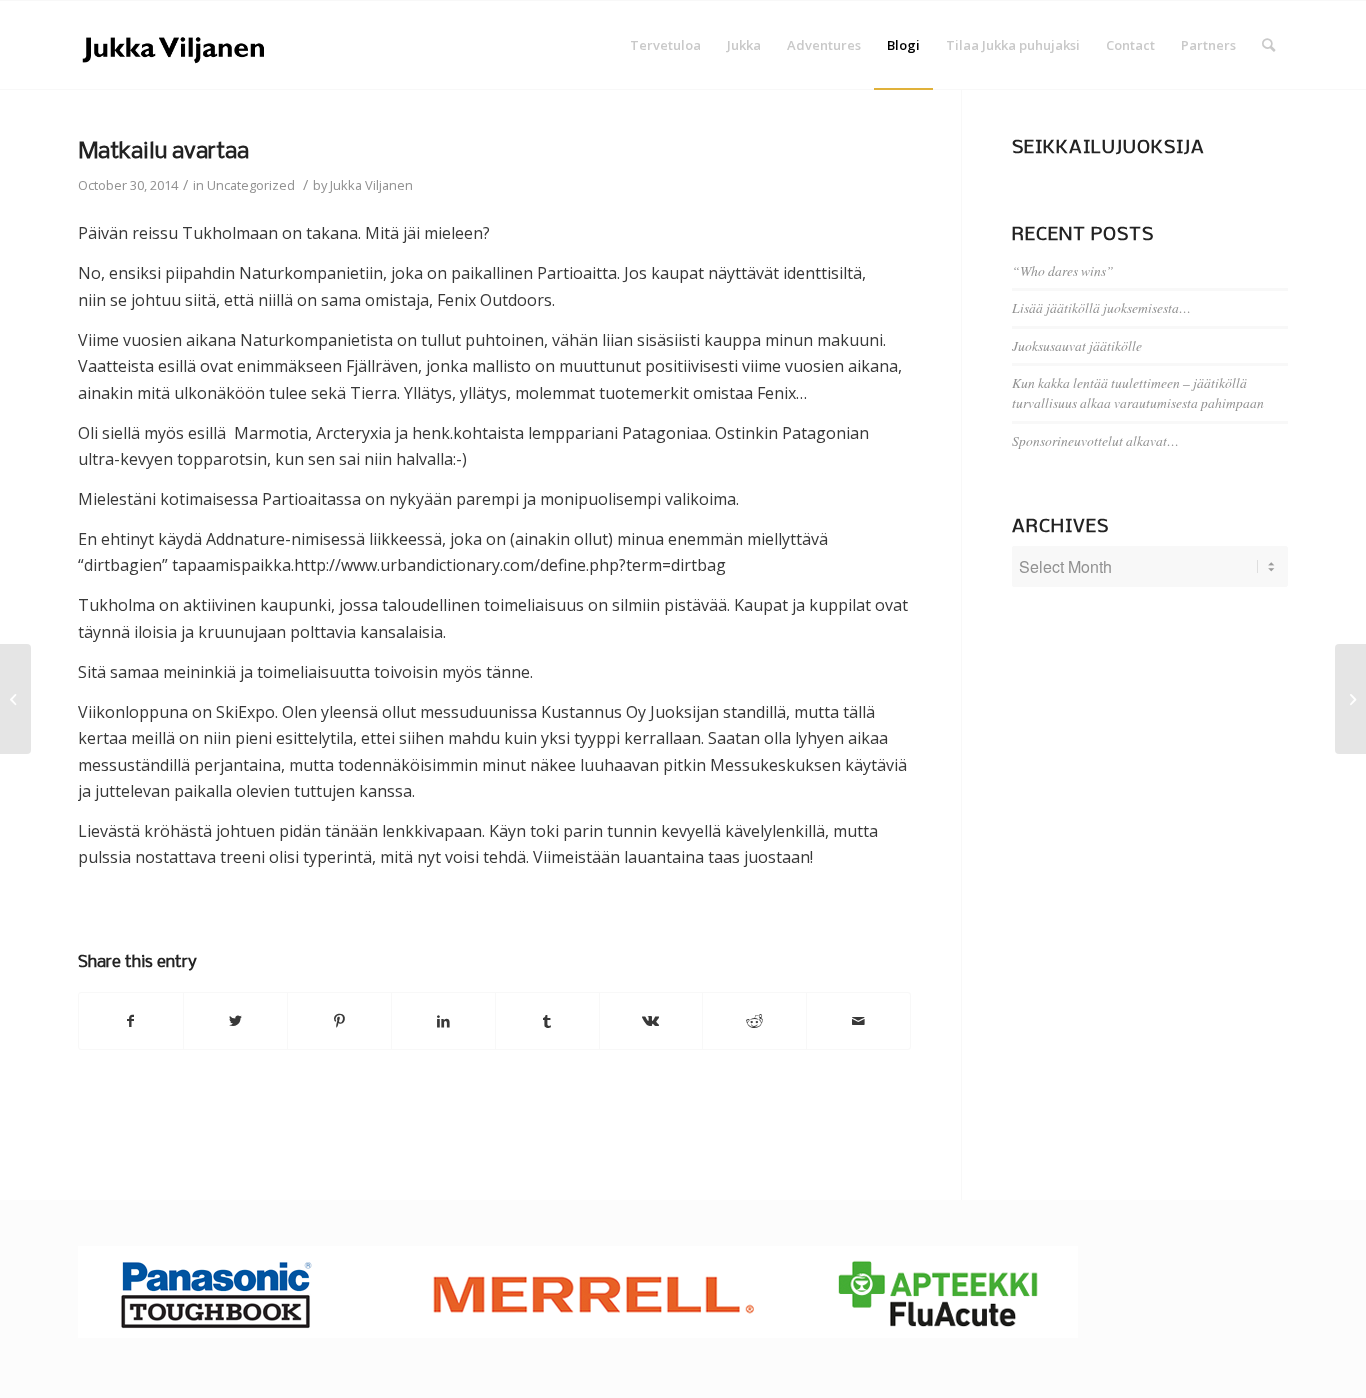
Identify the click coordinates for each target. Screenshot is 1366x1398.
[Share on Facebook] (131, 1021)
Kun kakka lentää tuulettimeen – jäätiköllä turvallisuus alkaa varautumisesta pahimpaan (1138, 392)
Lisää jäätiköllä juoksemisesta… (1101, 307)
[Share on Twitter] (235, 1021)
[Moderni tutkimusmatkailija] (15, 699)
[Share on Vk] (651, 1021)
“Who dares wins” (1063, 270)
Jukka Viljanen (371, 185)
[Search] (1268, 45)
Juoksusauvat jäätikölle (1077, 345)
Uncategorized (251, 185)
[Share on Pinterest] (339, 1021)
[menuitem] (665, 45)
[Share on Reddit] (754, 1021)
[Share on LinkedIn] (443, 1021)
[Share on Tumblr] (547, 1021)
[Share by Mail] (858, 1021)
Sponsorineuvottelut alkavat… (1095, 440)
